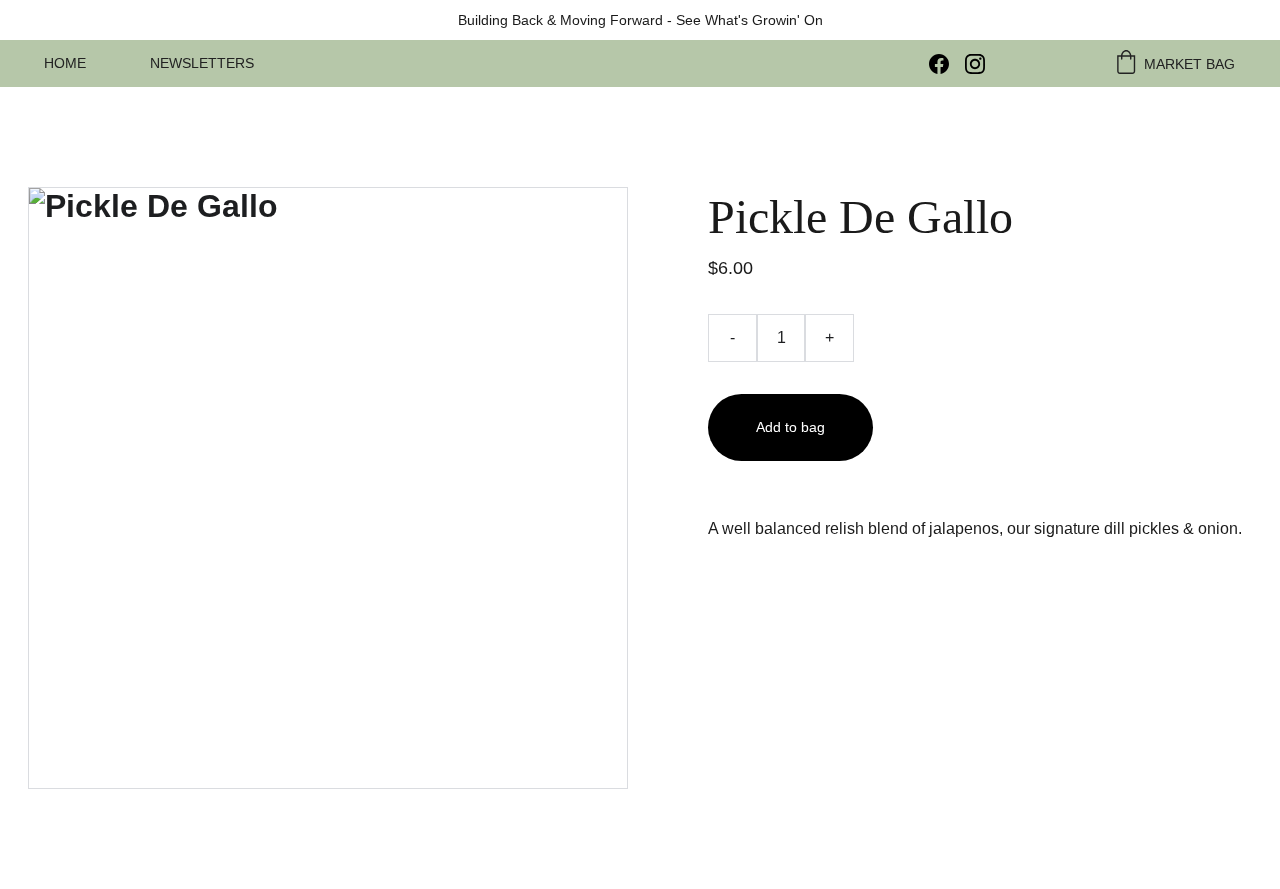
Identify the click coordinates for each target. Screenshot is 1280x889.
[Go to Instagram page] (975, 64)
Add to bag (790, 427)
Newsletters (202, 63)
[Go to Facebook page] (947, 64)
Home (65, 63)
